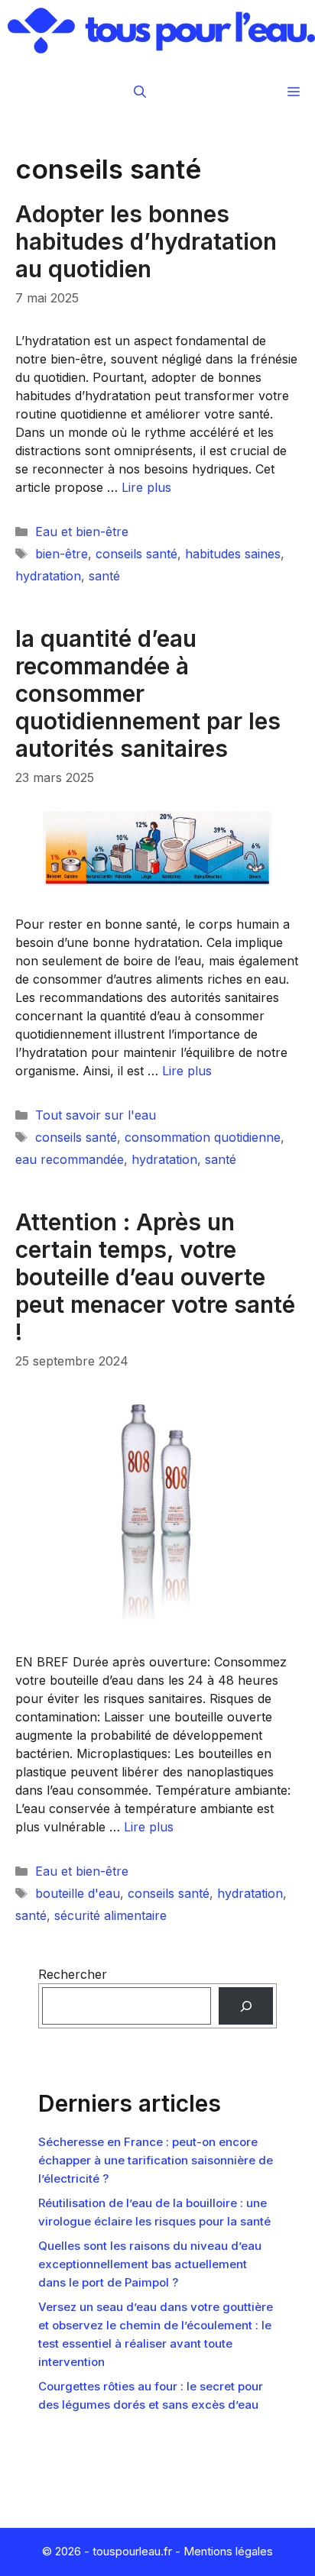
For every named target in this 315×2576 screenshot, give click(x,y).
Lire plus (146, 487)
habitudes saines (233, 554)
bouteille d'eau (78, 1893)
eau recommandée (70, 1159)
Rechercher (73, 1974)
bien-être (62, 554)
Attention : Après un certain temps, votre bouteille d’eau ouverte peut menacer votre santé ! (155, 1277)
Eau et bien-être (82, 532)
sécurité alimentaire (110, 1915)
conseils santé (136, 554)
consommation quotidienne (203, 1137)
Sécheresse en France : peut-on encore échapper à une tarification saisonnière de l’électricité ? (156, 2160)
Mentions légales (228, 2551)
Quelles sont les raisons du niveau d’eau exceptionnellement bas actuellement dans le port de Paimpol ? (150, 2264)
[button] (140, 92)
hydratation (48, 576)
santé (104, 576)
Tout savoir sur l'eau (96, 1115)
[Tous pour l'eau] (161, 31)
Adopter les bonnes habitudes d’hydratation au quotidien (146, 241)
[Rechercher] (246, 2006)
